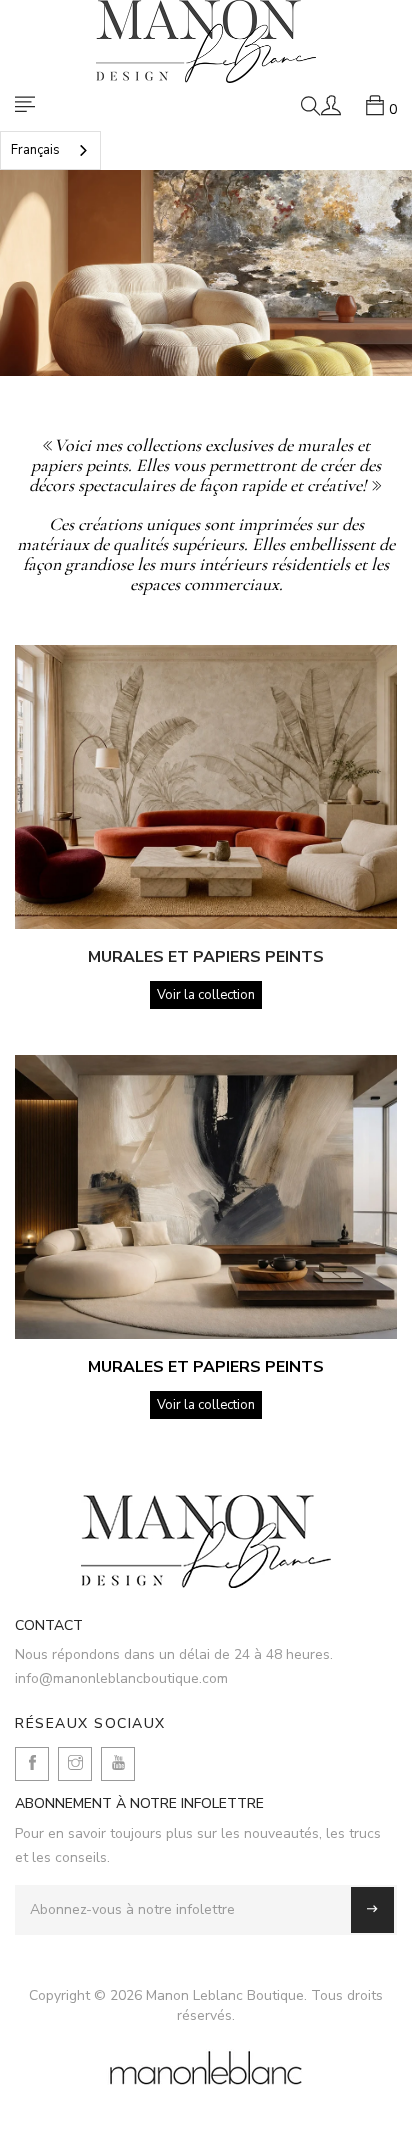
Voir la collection (206, 995)
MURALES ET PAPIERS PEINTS (206, 1367)
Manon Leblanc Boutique (225, 1995)
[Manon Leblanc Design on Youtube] (118, 1764)
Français (35, 150)
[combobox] (50, 150)
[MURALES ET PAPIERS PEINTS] (206, 1197)
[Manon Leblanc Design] (206, 1541)
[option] (206, 273)
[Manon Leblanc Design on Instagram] (75, 1764)
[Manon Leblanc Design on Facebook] (32, 1764)
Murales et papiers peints (206, 957)
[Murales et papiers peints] (206, 787)
